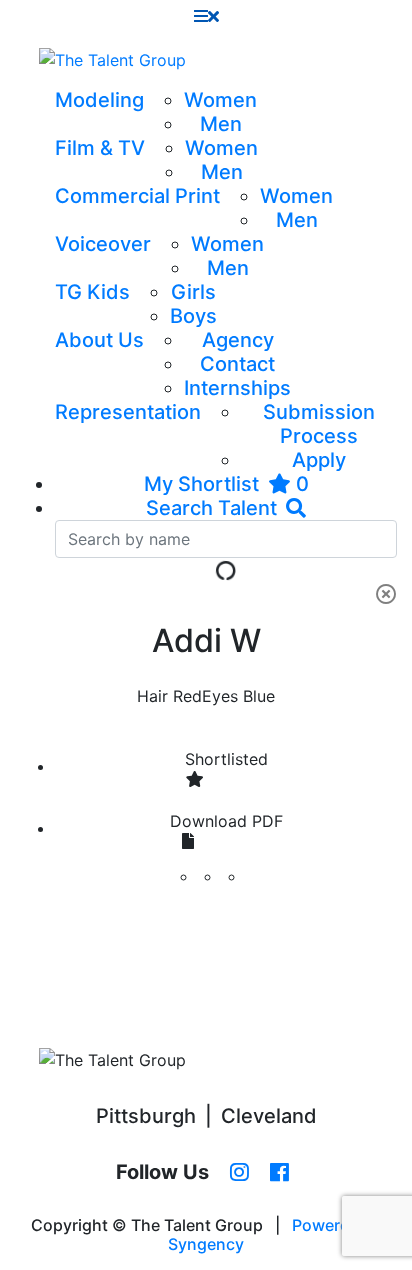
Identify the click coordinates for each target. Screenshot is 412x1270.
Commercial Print (137, 196)
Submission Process (319, 424)
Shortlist (226, 759)
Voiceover (103, 244)
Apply (319, 460)
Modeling (99, 100)
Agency (238, 340)
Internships (237, 388)
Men (221, 124)
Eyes (220, 696)
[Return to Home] (112, 60)
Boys (193, 316)
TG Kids (92, 292)
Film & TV (100, 148)
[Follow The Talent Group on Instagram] (239, 1173)
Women (220, 100)
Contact (237, 364)
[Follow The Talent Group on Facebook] (279, 1173)
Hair (152, 696)
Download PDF (226, 821)
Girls (193, 292)
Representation (128, 412)
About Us (99, 340)
